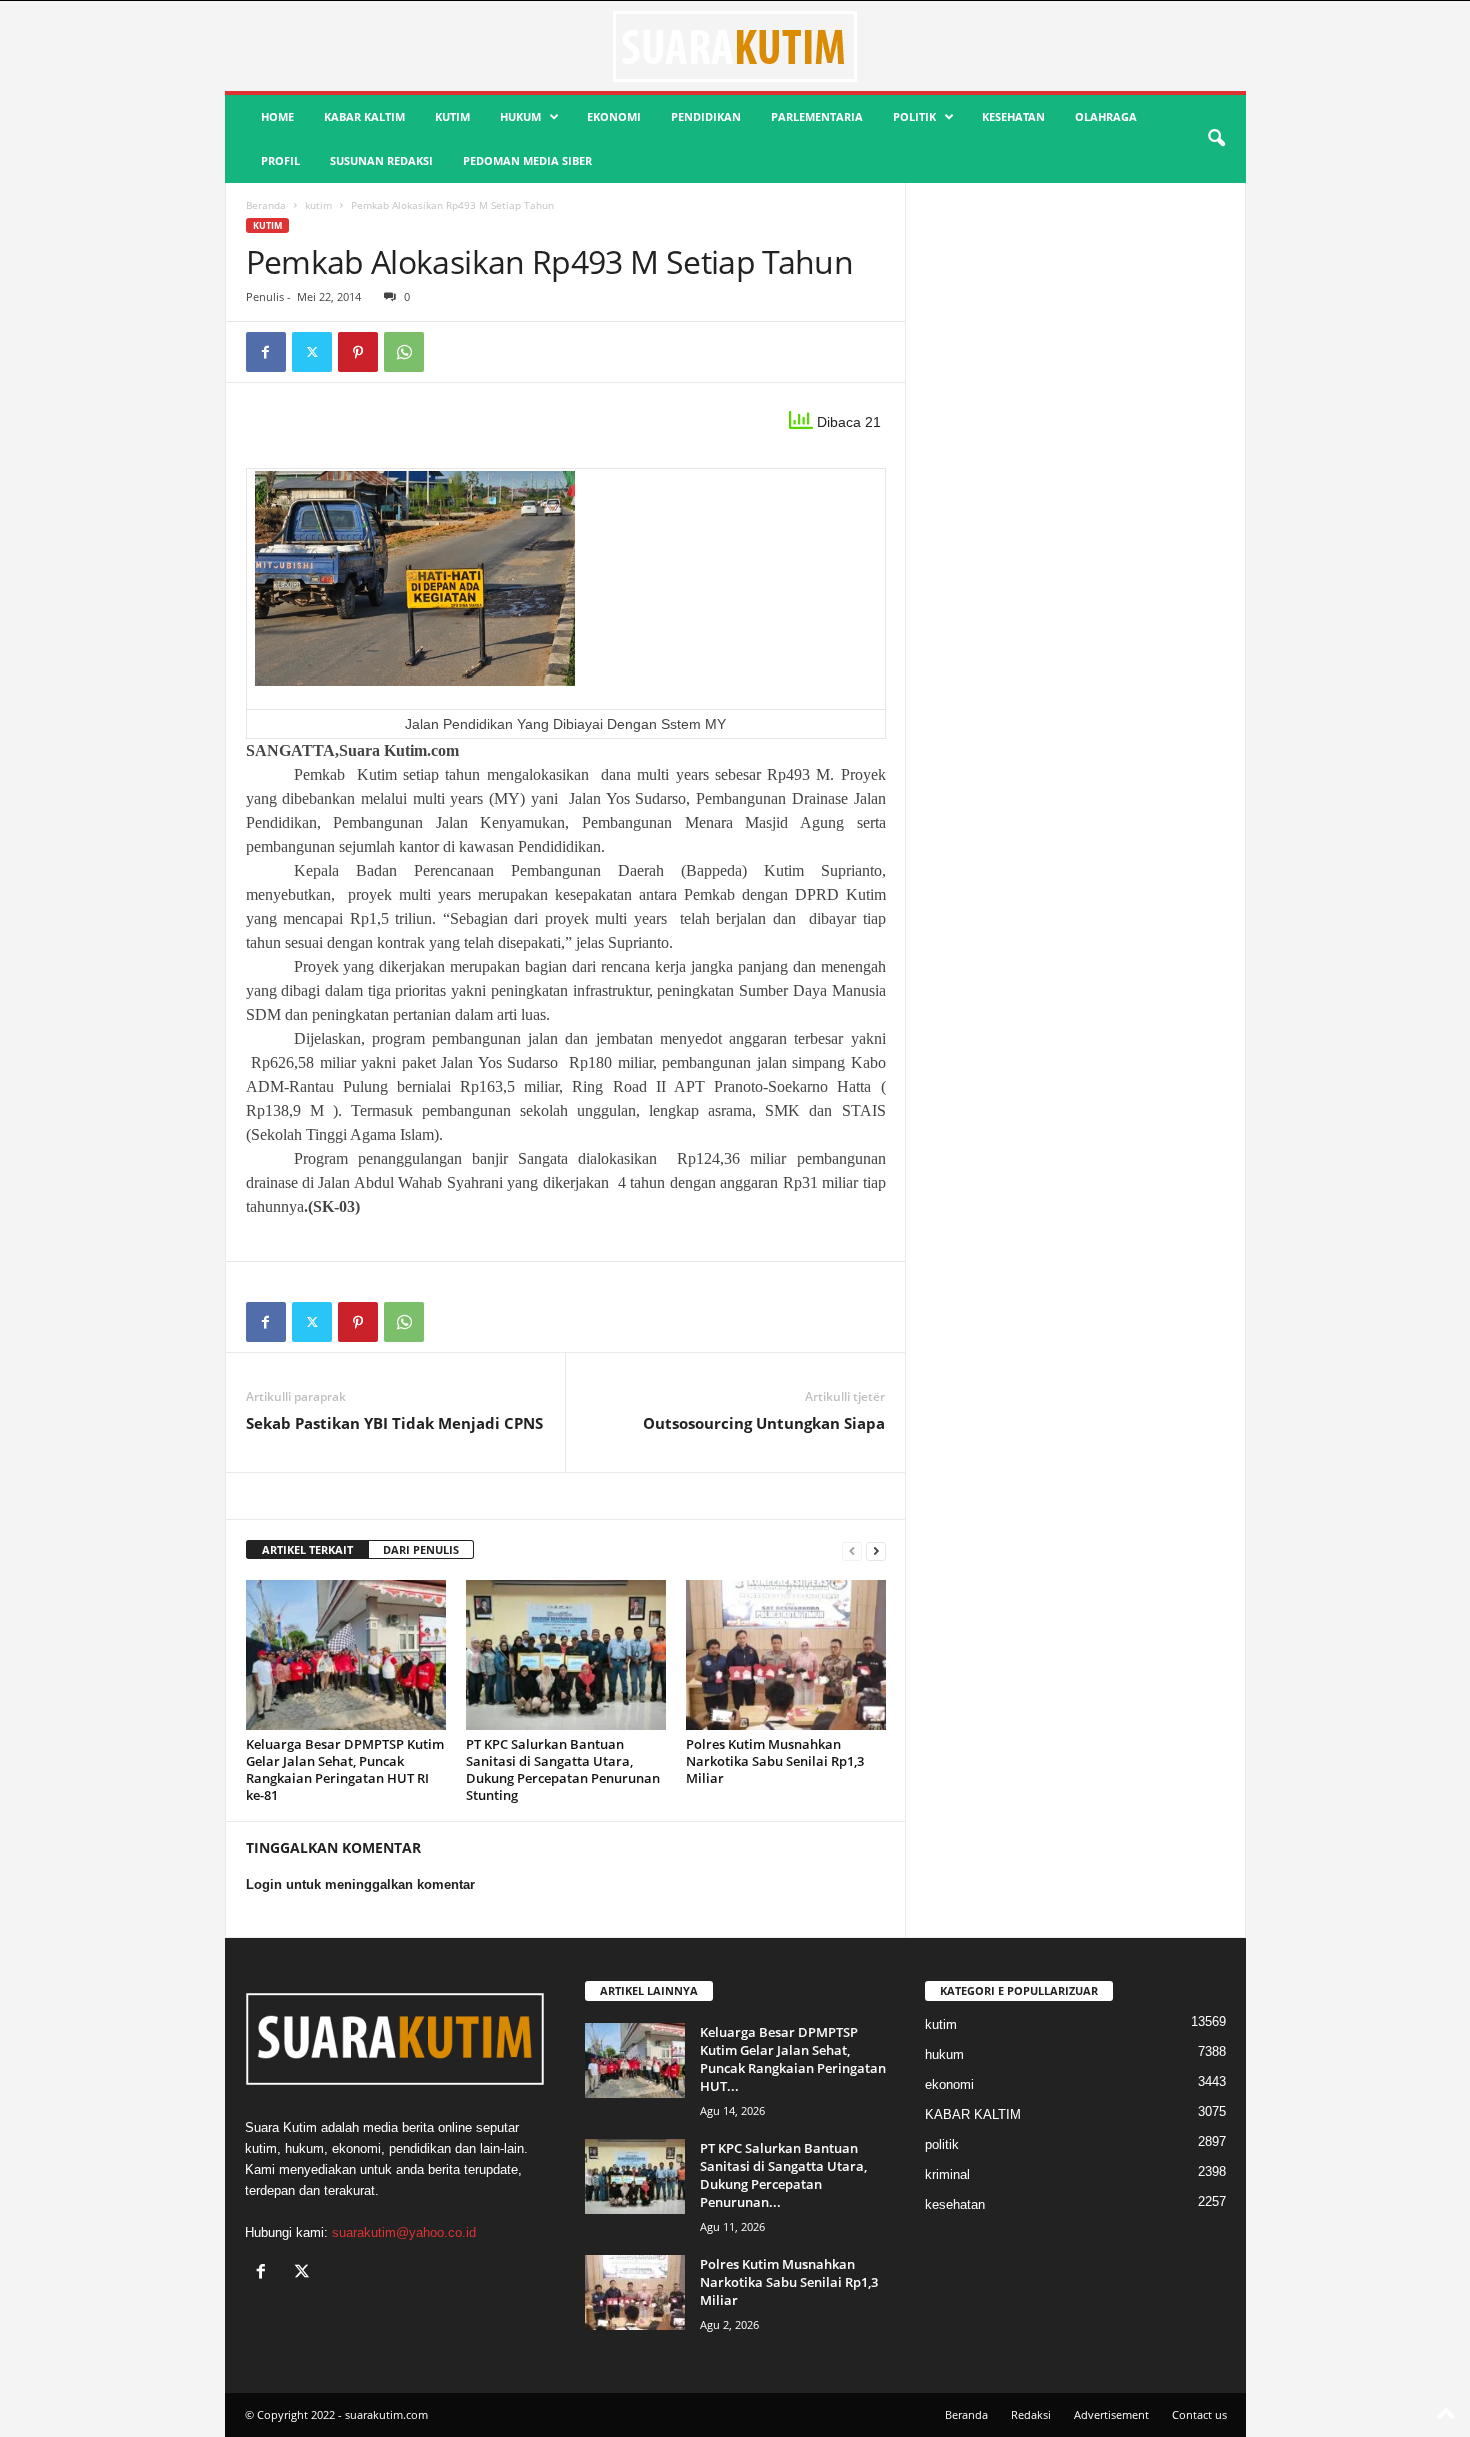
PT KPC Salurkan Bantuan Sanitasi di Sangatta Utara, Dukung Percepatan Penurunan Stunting (563, 1769)
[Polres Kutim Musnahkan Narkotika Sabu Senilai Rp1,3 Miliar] (786, 1655)
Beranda (266, 205)
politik (914, 116)
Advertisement (1111, 2414)
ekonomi (614, 116)
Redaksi (1031, 2414)
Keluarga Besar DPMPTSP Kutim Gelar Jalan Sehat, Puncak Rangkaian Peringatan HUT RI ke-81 (345, 1769)
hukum (520, 116)
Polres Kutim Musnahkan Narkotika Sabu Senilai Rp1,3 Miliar (775, 1761)
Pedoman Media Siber (527, 160)
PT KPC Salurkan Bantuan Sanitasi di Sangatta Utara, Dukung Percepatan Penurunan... (783, 2175)
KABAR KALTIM (364, 116)
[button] (1216, 139)
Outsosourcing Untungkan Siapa (764, 1423)
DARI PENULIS (421, 1549)
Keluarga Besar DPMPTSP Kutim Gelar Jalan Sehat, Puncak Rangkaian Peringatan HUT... (793, 2059)
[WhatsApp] (404, 352)
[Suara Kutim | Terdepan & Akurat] (735, 46)
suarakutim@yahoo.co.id (404, 2232)
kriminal (947, 2174)
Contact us (1199, 2414)
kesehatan (1013, 116)
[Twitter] (312, 352)
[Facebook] (266, 352)
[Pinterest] (358, 352)
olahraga (1106, 116)
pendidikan (706, 116)
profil (280, 160)
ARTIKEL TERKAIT (307, 1549)
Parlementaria (817, 116)
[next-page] (876, 1550)
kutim (452, 116)
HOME (277, 116)
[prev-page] (852, 1550)
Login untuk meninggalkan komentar (360, 1884)
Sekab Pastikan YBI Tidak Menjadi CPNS (394, 1423)
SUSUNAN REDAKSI (381, 160)
